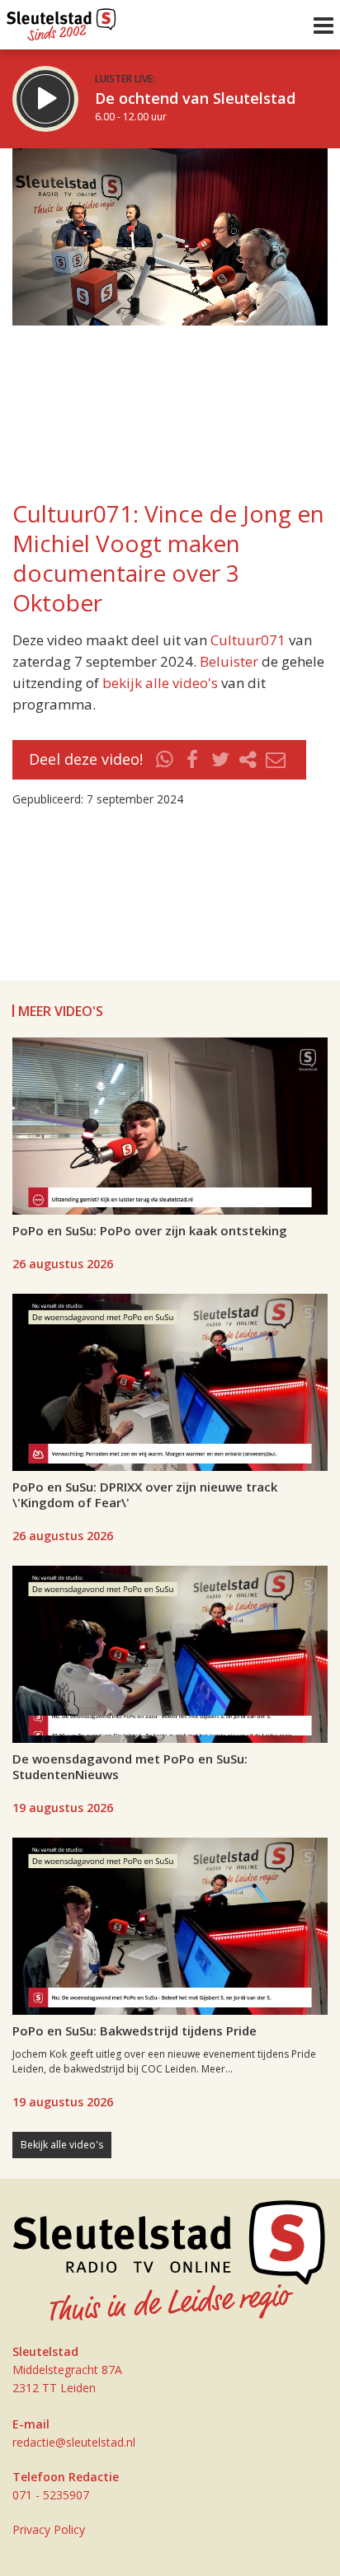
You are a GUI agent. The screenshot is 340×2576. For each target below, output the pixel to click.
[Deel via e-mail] (276, 760)
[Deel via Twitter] (220, 760)
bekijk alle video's (160, 683)
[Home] (61, 21)
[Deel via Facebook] (193, 760)
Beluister (229, 661)
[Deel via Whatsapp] (165, 760)
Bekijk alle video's (62, 2145)
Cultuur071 (248, 640)
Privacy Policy (49, 2529)
